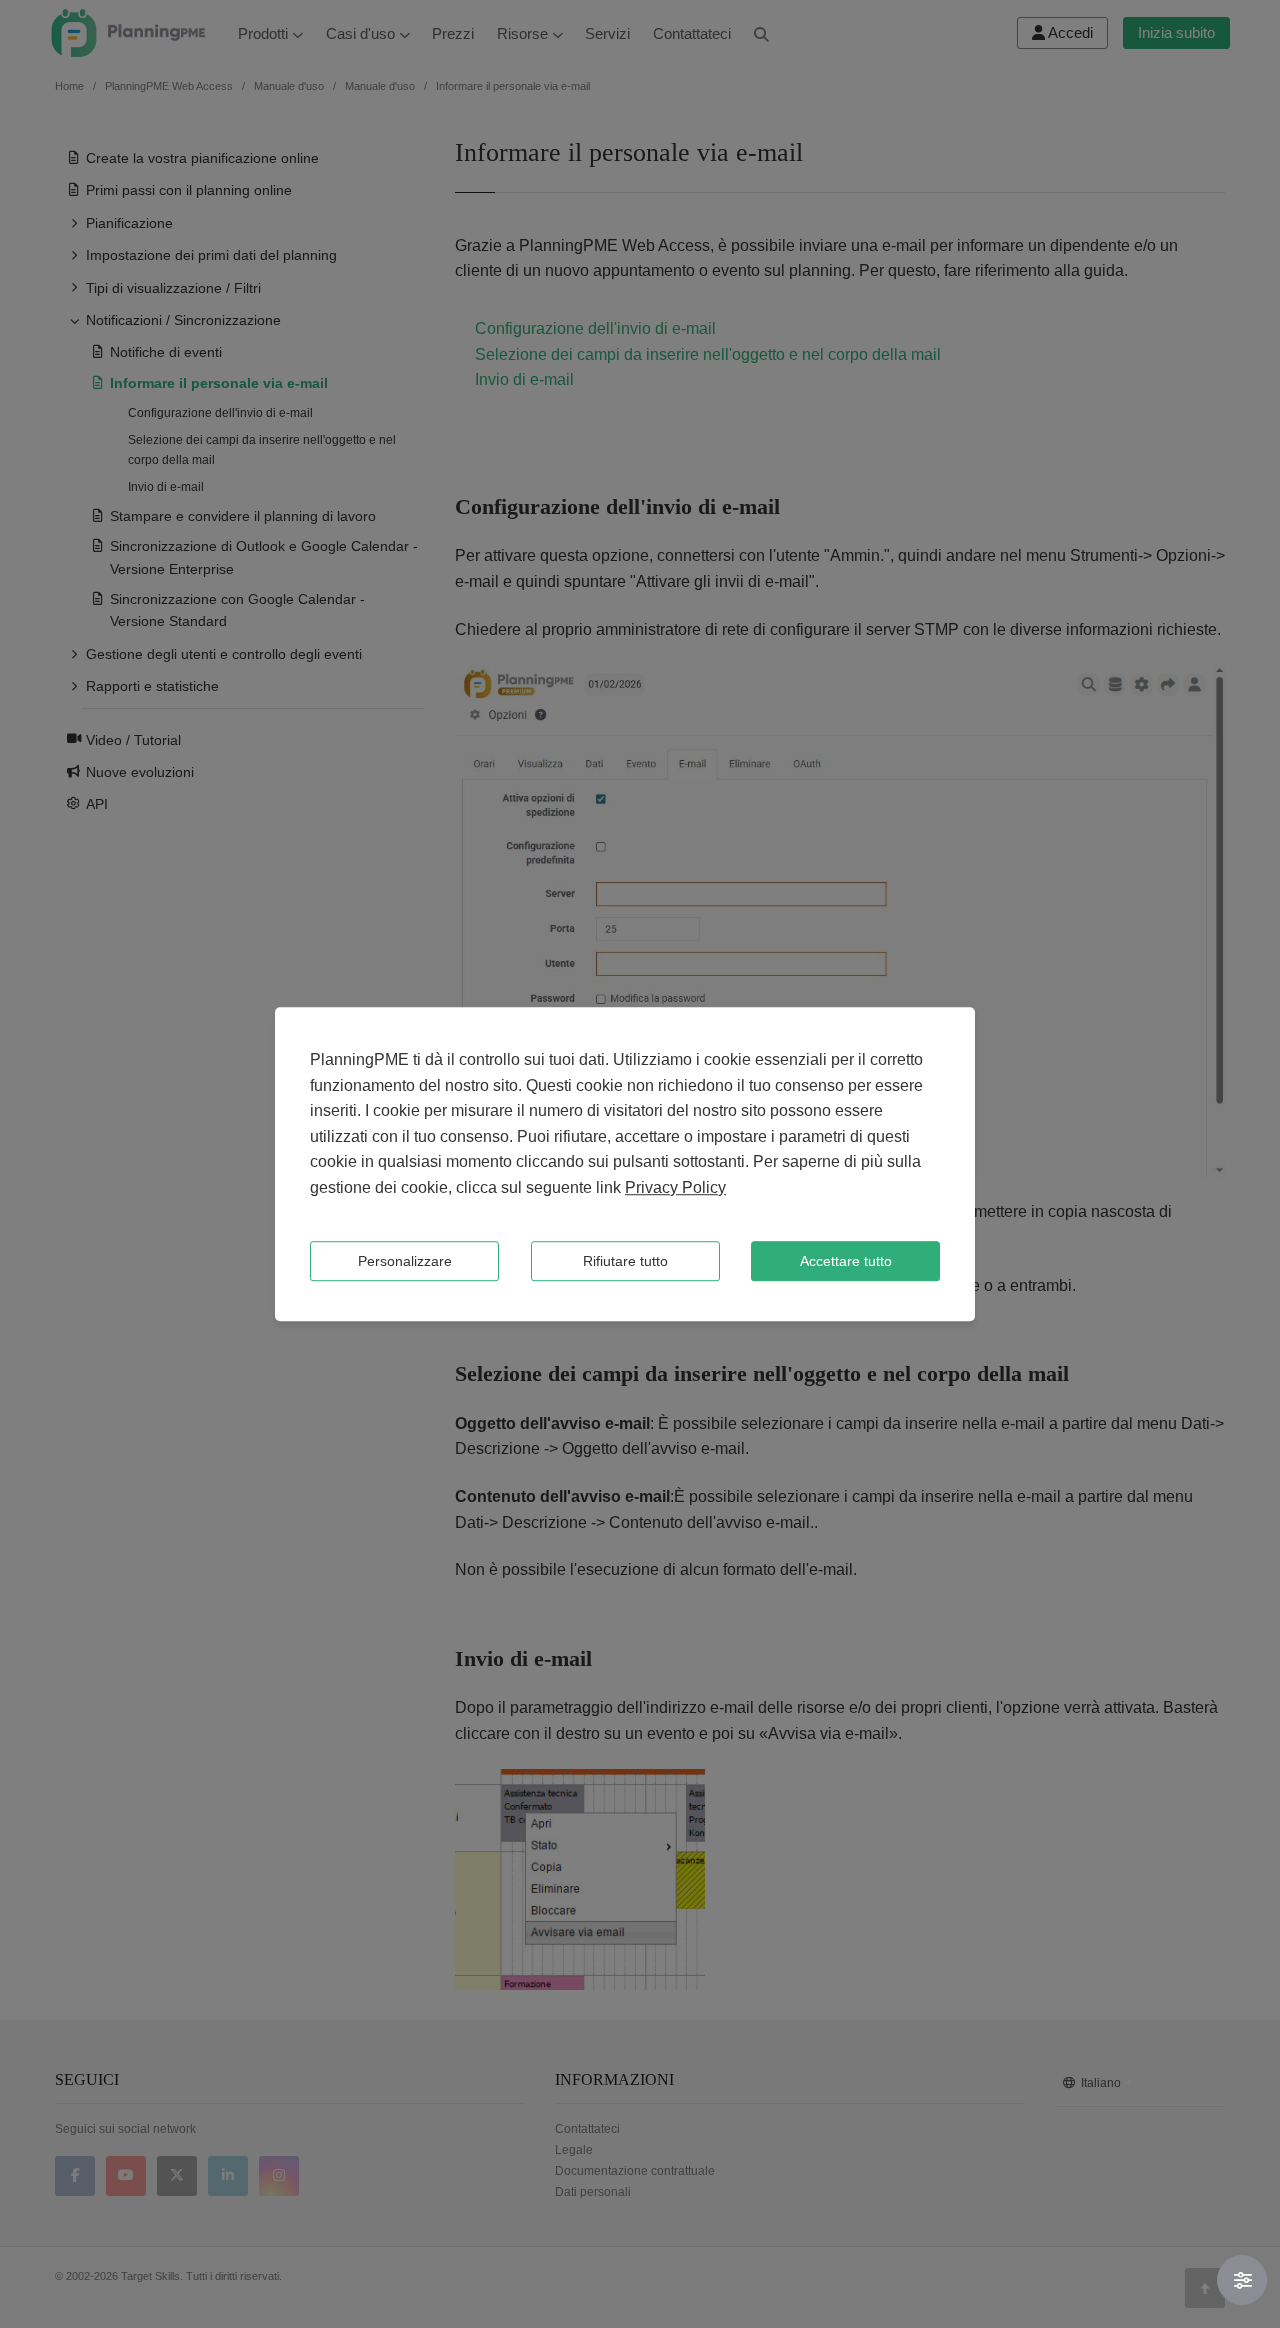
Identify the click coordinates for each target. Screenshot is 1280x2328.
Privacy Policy (675, 1187)
